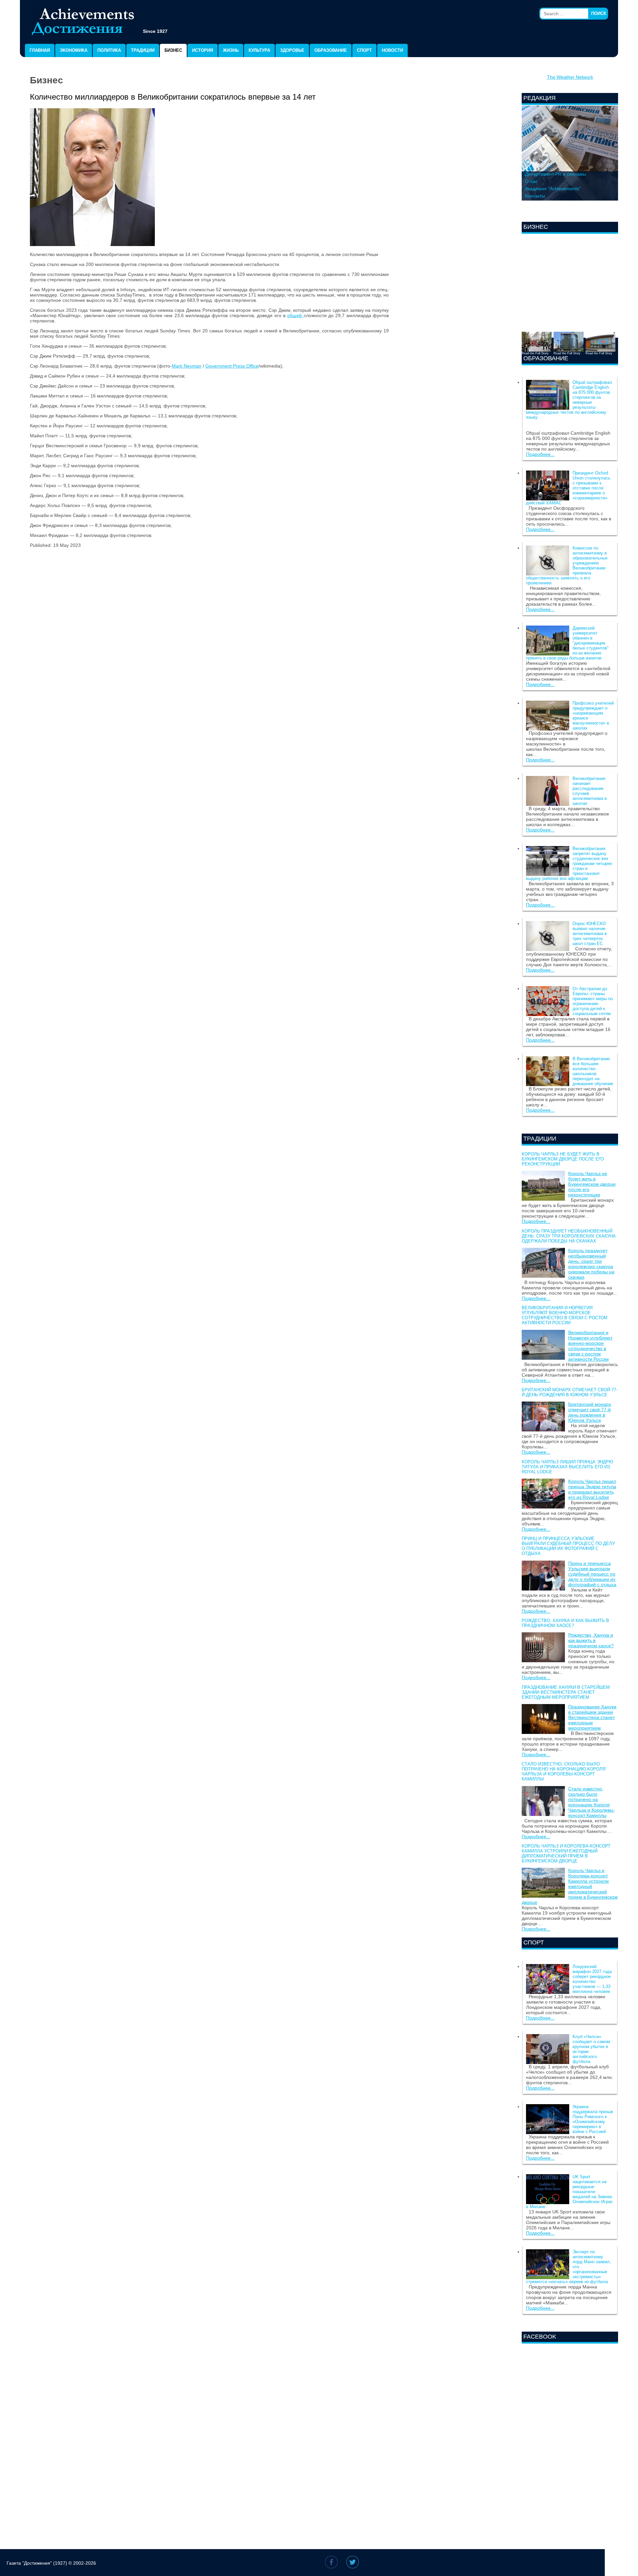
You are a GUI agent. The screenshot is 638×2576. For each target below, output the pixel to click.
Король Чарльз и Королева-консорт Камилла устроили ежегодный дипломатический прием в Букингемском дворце (566, 1853)
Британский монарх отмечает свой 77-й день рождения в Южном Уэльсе (570, 1392)
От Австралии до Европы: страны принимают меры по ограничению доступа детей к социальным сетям (593, 1001)
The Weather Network (570, 77)
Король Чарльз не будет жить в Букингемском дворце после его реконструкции (563, 1159)
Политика (109, 50)
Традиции (143, 50)
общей (295, 315)
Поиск (599, 13)
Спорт (364, 50)
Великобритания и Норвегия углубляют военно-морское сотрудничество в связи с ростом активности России (565, 1315)
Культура (259, 50)
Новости (392, 50)
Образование (331, 50)
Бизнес (173, 50)
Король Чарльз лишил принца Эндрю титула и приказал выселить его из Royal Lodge (567, 1467)
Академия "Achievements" (553, 189)
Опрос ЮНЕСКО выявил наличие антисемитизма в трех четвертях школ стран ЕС (590, 934)
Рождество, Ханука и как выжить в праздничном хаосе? (565, 1623)
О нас (531, 181)
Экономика (74, 50)
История (203, 50)
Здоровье (292, 50)
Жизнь (231, 50)
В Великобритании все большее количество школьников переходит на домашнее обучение (593, 1071)
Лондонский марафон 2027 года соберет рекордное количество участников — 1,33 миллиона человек (592, 1979)
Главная (40, 50)
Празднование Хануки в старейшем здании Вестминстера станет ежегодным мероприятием (566, 1692)
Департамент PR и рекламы (556, 174)
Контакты (535, 196)
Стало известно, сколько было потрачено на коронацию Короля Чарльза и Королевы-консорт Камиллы (564, 1771)
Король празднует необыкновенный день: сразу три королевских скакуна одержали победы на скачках (569, 1236)
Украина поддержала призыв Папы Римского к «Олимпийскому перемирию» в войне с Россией (593, 2119)
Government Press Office (232, 366)
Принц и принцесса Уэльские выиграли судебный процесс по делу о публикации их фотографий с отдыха (568, 1546)
